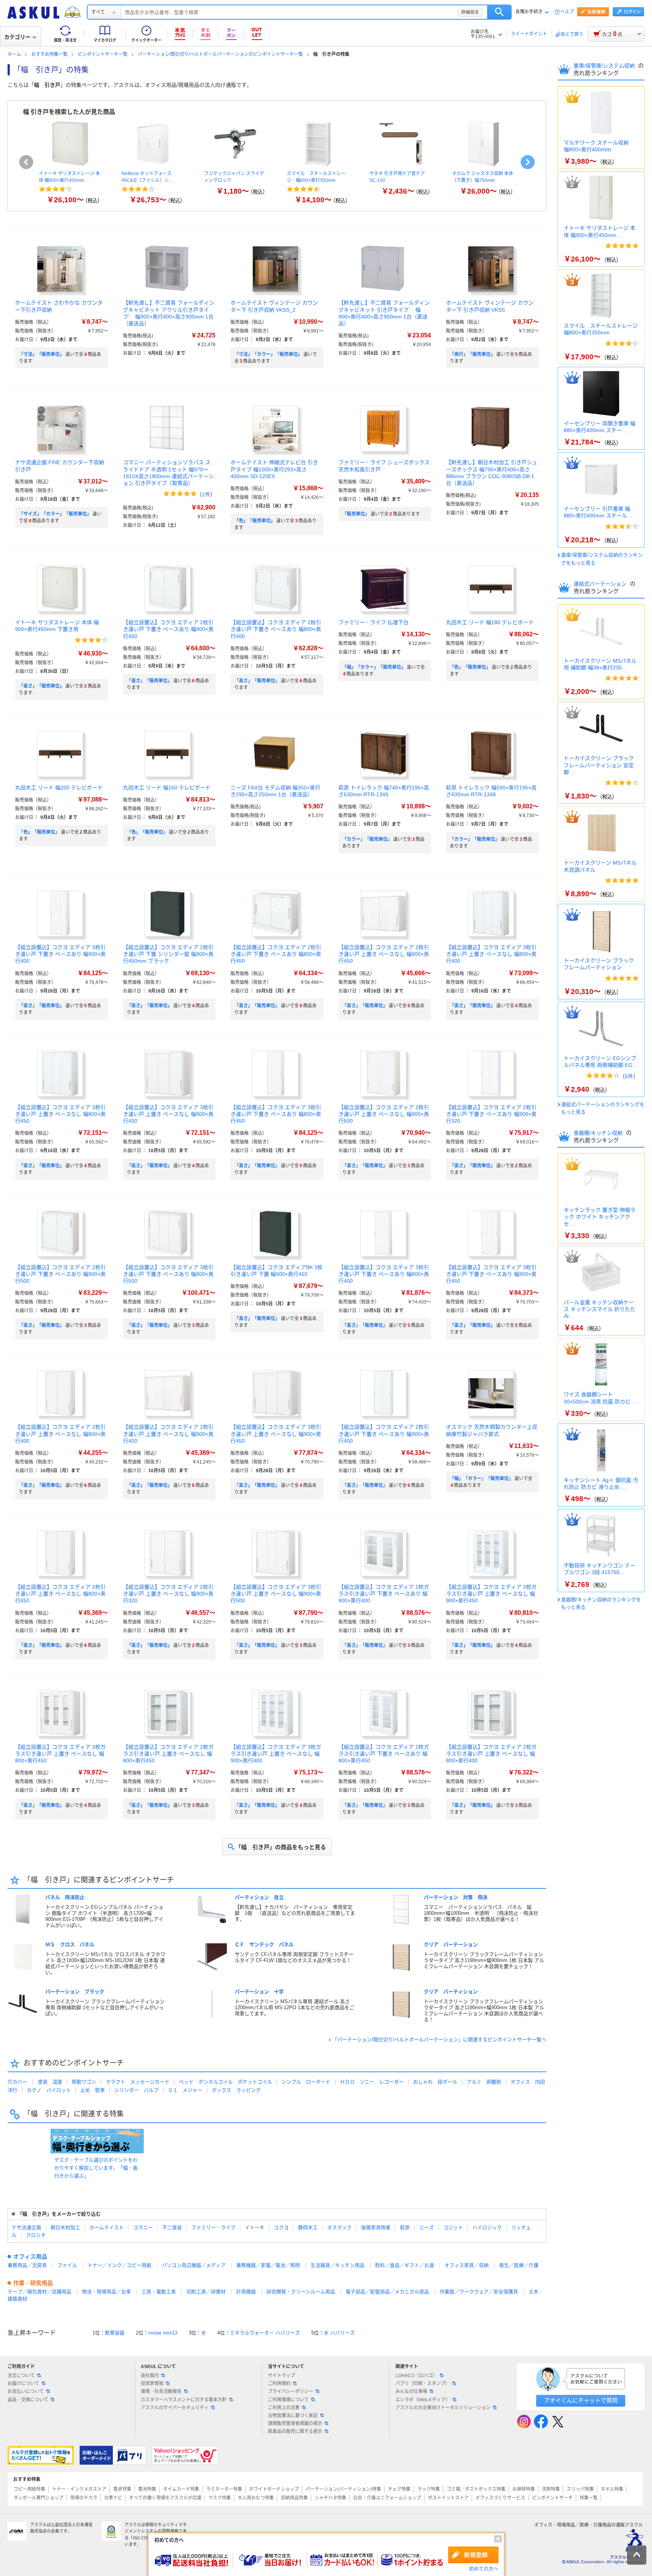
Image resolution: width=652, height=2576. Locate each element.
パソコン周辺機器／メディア (194, 2265)
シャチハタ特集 (331, 2498)
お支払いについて (26, 2391)
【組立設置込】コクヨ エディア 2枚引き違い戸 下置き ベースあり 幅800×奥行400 (276, 629)
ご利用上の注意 (284, 2408)
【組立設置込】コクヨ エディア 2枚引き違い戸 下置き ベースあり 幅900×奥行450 (168, 629)
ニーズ (427, 2227)
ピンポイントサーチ (552, 2498)
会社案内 (150, 2376)
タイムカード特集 (181, 2489)
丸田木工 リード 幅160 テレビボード (167, 788)
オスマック (339, 2227)
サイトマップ (281, 2376)
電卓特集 (122, 2489)
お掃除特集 (524, 2489)
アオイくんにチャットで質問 (581, 2400)
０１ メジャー (185, 2090)
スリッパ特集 (580, 2489)
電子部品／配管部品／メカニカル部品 (387, 2292)
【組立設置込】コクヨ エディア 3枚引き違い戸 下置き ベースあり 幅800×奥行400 (384, 1274)
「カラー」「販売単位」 (367, 839)
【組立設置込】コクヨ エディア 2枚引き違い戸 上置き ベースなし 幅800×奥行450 (60, 1594)
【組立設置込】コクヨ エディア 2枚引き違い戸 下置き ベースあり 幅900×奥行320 (491, 1114)
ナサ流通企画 (26, 2227)
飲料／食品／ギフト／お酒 (404, 2265)
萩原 (405, 2227)
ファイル (67, 2265)
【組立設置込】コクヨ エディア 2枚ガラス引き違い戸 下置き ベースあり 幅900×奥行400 (384, 1594)
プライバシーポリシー (291, 2391)
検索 (499, 12)
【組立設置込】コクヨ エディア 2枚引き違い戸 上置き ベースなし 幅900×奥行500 (384, 1114)
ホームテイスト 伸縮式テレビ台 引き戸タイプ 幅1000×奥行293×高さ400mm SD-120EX (274, 469)
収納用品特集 (294, 2498)
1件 (206, 494)
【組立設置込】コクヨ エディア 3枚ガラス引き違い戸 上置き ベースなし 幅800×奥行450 (60, 1754)
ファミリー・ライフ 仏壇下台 (374, 622)
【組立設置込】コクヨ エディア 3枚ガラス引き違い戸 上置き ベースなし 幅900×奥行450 (491, 1594)
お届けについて (23, 2384)
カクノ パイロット (49, 2090)
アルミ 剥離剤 (484, 2082)
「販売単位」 (356, 514)
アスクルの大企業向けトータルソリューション (443, 2408)
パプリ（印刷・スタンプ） (423, 2384)
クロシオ (36, 2235)
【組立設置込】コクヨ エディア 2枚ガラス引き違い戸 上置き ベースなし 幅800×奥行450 (168, 1754)
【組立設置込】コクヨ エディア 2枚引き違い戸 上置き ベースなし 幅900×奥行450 (384, 954)
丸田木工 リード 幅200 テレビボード (59, 788)
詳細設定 (470, 12)
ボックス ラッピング (236, 2090)
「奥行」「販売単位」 (472, 354)
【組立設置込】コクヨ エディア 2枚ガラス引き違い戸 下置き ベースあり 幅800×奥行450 (384, 1754)
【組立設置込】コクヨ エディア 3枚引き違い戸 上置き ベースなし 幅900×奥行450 (276, 1434)
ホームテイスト (107, 2227)
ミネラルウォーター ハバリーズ (265, 2333)
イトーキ (255, 2227)
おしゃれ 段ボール (435, 2082)
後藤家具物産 (376, 2227)
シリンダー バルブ (136, 2090)
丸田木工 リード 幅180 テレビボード (490, 622)
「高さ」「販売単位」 (42, 686)
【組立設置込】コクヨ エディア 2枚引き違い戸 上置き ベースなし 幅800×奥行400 (60, 1434)
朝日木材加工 (65, 2227)
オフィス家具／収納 (467, 2265)
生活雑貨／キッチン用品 (338, 2265)
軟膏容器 (115, 2333)
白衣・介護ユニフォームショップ (387, 2498)
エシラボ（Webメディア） (423, 2400)
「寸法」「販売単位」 (42, 354)
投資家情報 (152, 2384)
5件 (629, 1076)
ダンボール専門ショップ (38, 2498)
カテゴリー (17, 37)
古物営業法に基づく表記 (293, 2416)
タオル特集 (612, 2489)
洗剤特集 (551, 2489)
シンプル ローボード (306, 2082)
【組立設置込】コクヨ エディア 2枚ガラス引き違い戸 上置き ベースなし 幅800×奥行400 (491, 1754)
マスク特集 (220, 2498)
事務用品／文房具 (27, 2265)
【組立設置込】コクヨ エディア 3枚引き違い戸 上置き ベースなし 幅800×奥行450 (60, 1114)
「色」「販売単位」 (255, 521)
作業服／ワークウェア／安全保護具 (479, 2292)
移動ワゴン (84, 2082)
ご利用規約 (279, 2384)
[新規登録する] (473, 2555)
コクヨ (281, 2227)
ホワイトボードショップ (274, 2489)
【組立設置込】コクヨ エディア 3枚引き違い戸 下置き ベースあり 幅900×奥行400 (60, 954)
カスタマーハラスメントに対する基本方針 (184, 2400)
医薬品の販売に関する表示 (295, 2431)
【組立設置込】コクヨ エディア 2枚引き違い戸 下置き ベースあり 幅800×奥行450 (276, 954)
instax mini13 (163, 2333)
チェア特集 (399, 2489)
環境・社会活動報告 (161, 2391)
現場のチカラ (84, 2498)
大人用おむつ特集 (256, 2498)
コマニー (143, 2227)
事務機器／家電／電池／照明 (268, 2265)
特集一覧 (589, 2498)
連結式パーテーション (601, 584)
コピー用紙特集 (29, 2489)
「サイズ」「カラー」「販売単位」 (55, 514)
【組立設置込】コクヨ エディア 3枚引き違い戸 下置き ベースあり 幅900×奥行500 (168, 1274)
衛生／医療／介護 (519, 2265)
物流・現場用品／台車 (106, 2292)
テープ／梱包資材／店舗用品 (39, 2292)
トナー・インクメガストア (79, 2489)
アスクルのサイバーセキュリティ (175, 2408)
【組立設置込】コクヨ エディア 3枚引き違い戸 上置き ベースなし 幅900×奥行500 (276, 1594)
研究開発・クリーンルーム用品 (301, 2292)
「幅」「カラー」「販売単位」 (374, 667)
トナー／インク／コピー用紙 (119, 2265)
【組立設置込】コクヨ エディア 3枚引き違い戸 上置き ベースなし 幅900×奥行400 (168, 1114)
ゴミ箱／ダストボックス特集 (476, 2489)
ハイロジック (487, 2227)
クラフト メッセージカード (138, 2082)
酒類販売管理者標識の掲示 (295, 2424)
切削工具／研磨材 (206, 2292)
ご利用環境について (288, 2400)
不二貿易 (172, 2227)
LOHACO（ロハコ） (416, 2376)
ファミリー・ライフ (213, 2227)
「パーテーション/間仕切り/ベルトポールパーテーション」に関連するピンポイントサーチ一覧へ (439, 2040)
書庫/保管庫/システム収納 (605, 66)
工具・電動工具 (159, 2292)
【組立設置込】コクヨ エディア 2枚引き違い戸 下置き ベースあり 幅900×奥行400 (384, 1434)
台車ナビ (113, 2498)
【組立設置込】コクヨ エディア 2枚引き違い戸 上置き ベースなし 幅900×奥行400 (168, 1434)
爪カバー (17, 2082)
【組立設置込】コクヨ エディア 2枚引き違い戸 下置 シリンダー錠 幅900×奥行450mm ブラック (168, 954)
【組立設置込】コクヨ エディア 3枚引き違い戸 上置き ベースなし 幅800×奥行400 (491, 954)
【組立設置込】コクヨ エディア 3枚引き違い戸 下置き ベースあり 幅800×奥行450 (276, 1114)
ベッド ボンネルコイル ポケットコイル (225, 2082)
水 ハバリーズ (339, 2333)
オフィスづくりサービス (500, 2498)
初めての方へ (484, 2569)
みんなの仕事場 (411, 2391)
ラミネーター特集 (224, 2489)
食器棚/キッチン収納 (599, 1133)
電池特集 (147, 2489)
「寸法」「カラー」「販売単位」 (268, 354)
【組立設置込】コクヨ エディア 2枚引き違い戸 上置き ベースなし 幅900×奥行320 (168, 1594)
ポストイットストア (448, 2498)
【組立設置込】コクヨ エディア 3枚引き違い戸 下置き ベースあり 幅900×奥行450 (491, 1274)
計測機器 (246, 2292)
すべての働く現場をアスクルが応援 (165, 2498)
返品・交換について (28, 2400)
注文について (21, 2376)
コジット (453, 2227)
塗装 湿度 (50, 2082)
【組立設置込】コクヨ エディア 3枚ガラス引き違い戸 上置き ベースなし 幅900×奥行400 (276, 1754)
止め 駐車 (93, 2090)
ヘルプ (567, 12)
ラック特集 (429, 2489)
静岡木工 (308, 2227)
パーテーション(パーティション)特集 (343, 2489)
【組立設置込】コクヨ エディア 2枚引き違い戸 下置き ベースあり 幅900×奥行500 (60, 1274)
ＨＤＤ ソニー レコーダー (372, 2082)
